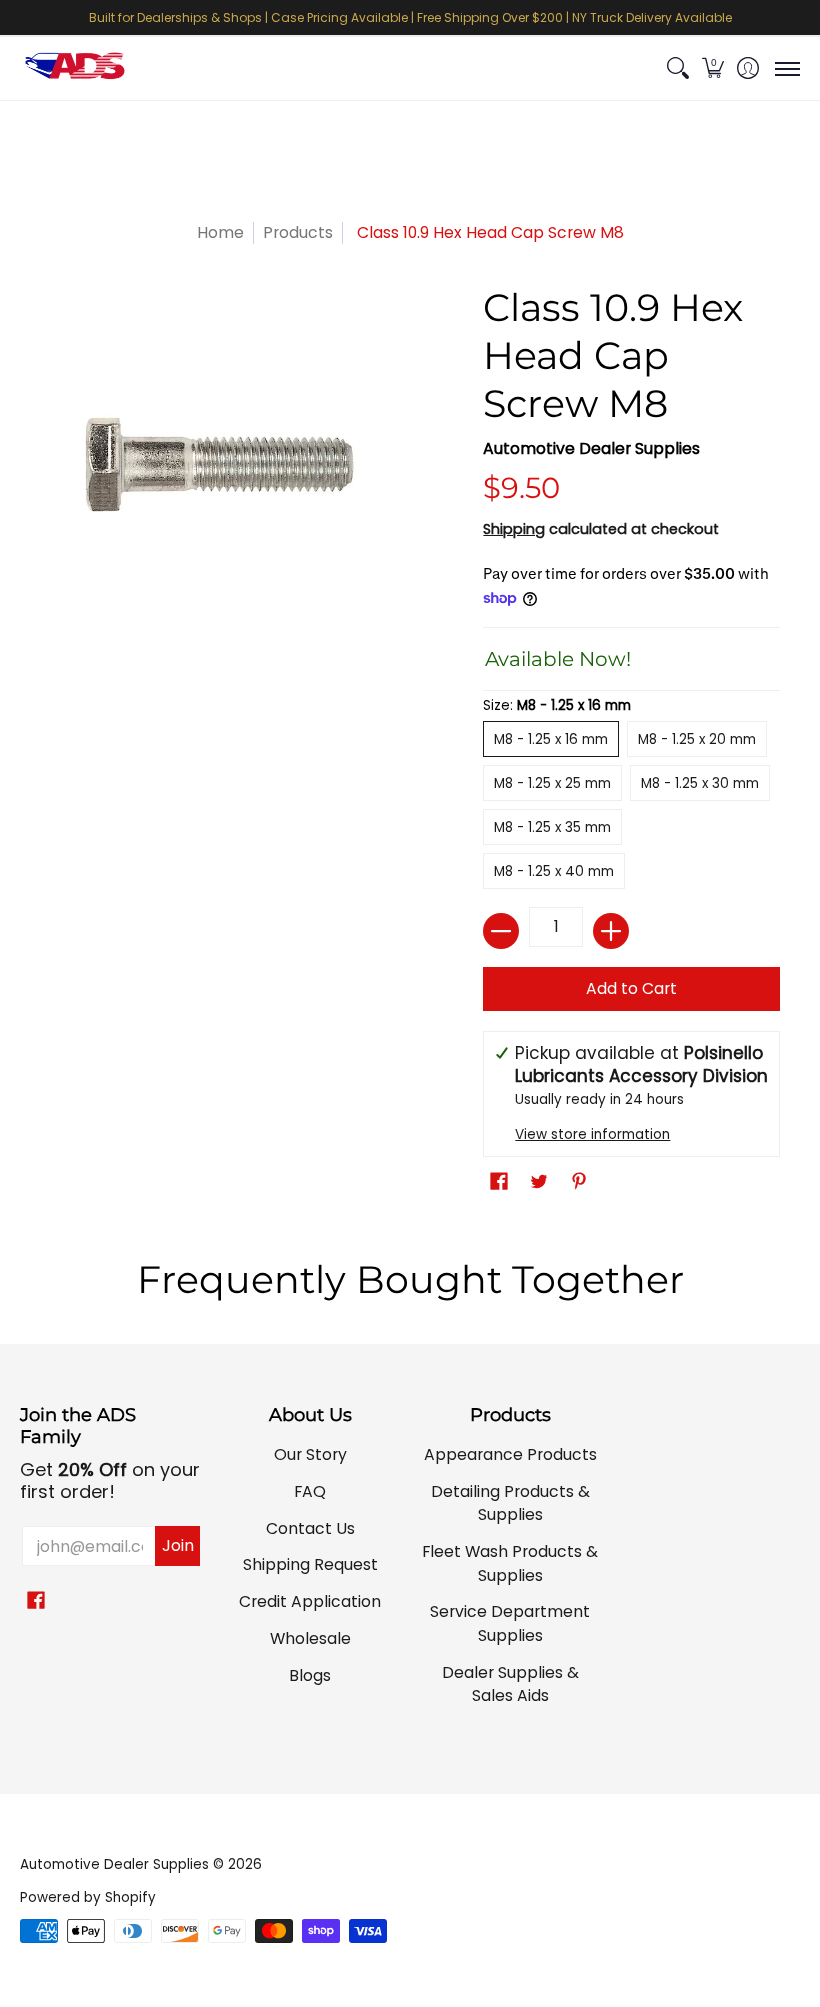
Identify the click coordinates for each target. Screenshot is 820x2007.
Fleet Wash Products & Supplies (510, 1563)
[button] (712, 68)
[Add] (611, 931)
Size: (557, 705)
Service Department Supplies (510, 1623)
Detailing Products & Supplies (510, 1503)
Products (298, 232)
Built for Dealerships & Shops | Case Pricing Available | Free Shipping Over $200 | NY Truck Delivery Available (410, 17)
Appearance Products (510, 1454)
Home (220, 232)
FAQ (310, 1491)
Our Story (310, 1454)
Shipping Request (310, 1564)
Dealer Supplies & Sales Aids (510, 1684)
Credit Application (310, 1601)
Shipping (514, 529)
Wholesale (310, 1638)
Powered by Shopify (88, 1897)
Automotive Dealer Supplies (591, 448)
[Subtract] (501, 931)
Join (178, 1545)
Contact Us (310, 1528)
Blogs (310, 1675)
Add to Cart (631, 988)
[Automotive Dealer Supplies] (75, 68)
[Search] (677, 68)
